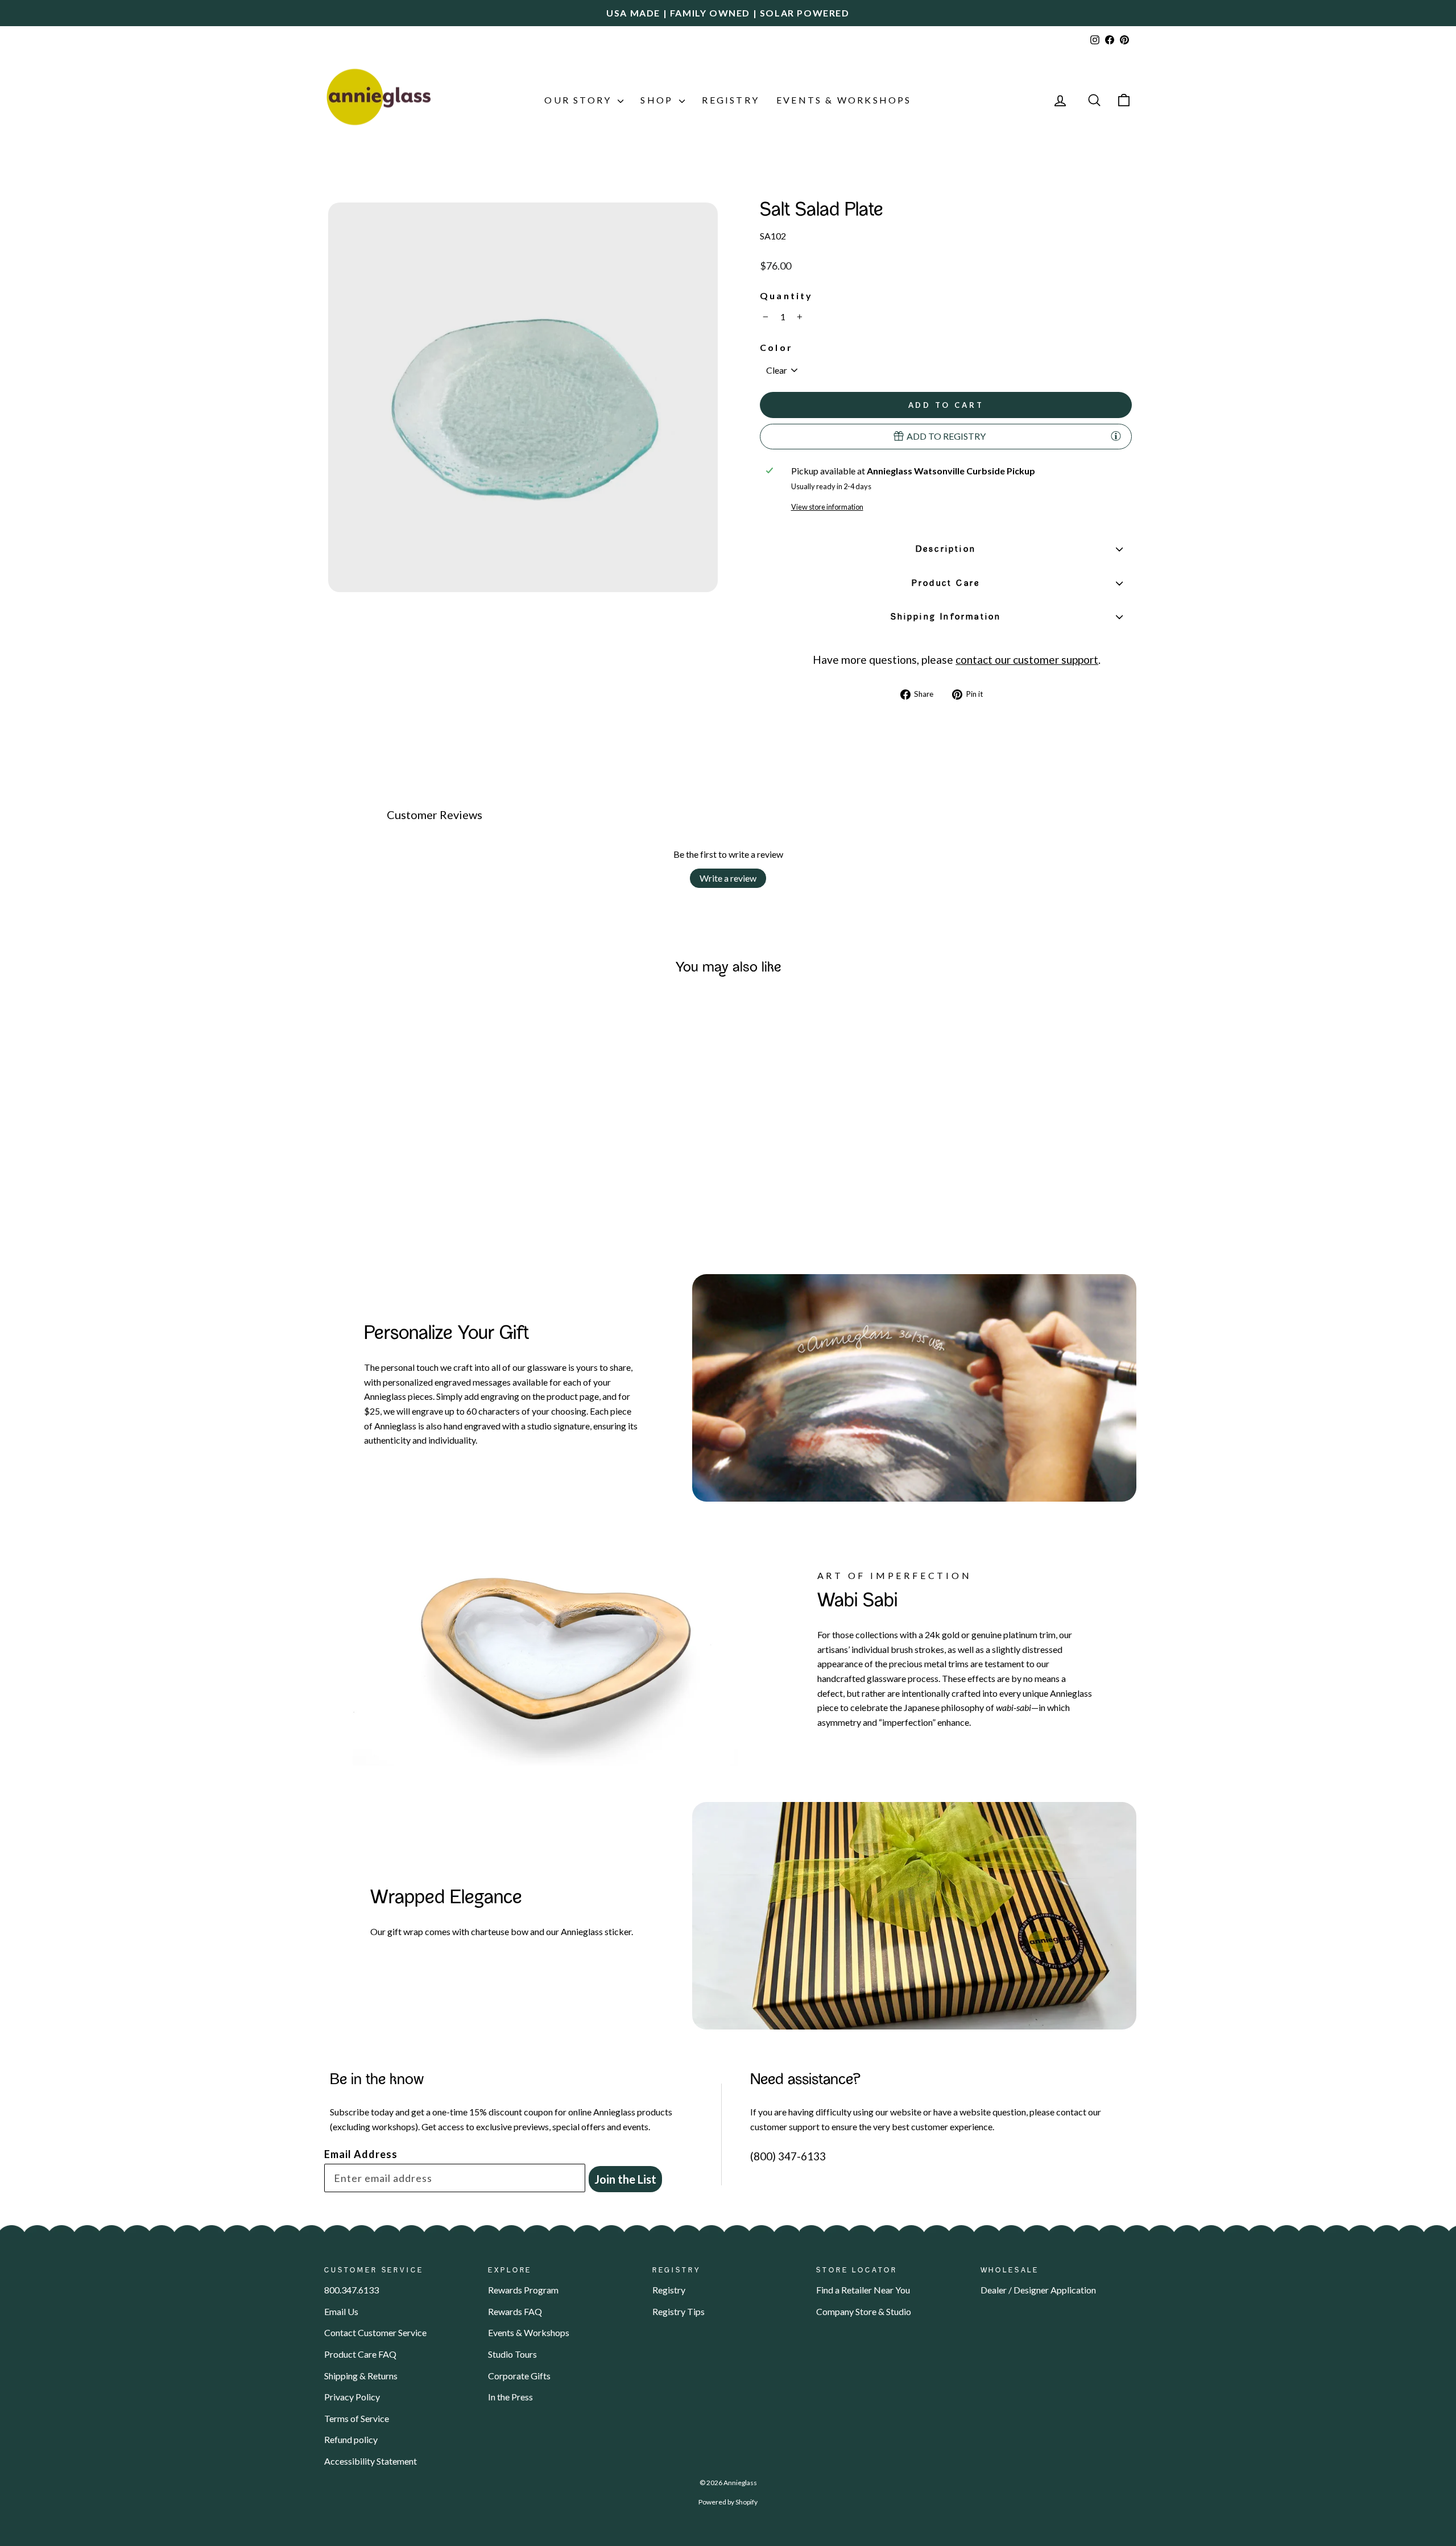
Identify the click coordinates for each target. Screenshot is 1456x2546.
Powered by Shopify (728, 2502)
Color (776, 347)
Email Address (361, 2154)
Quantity (787, 295)
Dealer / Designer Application (1038, 2290)
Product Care (946, 584)
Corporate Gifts (519, 2376)
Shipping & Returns (361, 2376)
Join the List (625, 2179)
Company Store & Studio (864, 2311)
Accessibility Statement (371, 2461)
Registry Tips (679, 2311)
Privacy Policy (352, 2397)
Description (946, 549)
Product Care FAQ (360, 2354)
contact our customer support (1027, 660)
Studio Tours (512, 2354)
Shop (658, 100)
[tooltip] (1116, 436)
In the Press (510, 2397)
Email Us (341, 2311)
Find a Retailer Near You (863, 2290)
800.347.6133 (351, 2290)
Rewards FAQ (515, 2311)
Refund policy (351, 2439)
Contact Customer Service (375, 2332)
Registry (731, 100)
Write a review (728, 878)
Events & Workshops (844, 100)
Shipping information (946, 617)
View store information (827, 507)
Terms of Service (357, 2418)
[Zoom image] (523, 397)
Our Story (580, 100)
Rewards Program (523, 2290)
